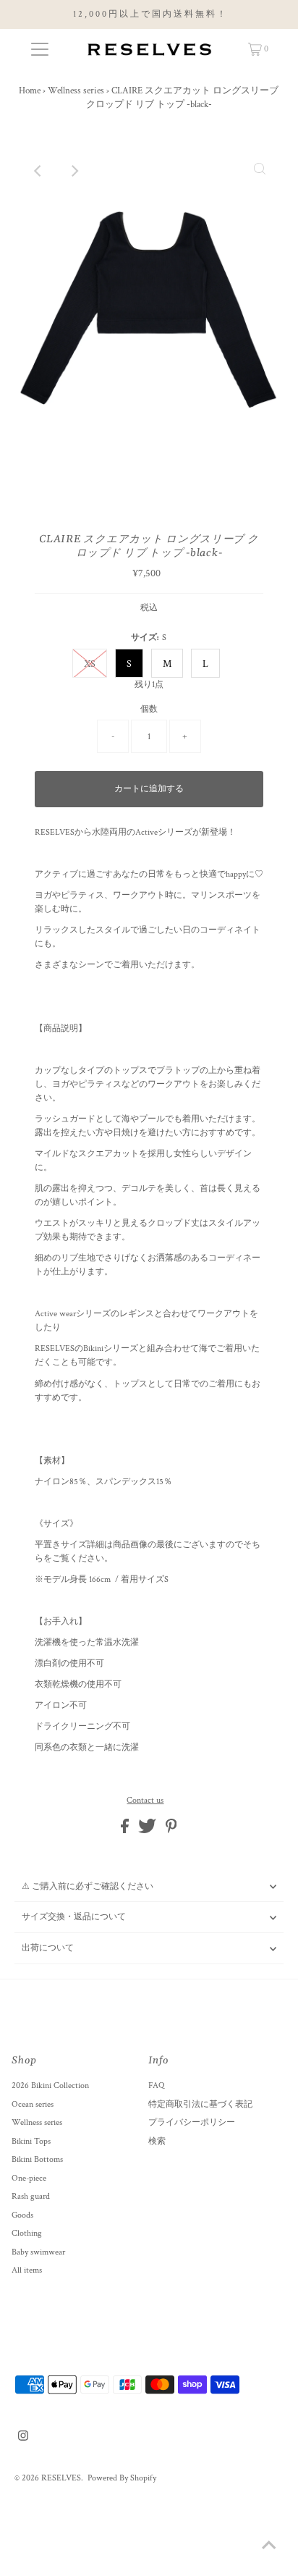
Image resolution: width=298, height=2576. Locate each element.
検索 (157, 2141)
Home (30, 91)
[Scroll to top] (269, 2547)
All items (27, 2270)
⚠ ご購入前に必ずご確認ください (88, 1886)
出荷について (48, 1948)
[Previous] (38, 171)
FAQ (156, 2085)
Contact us (145, 1801)
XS (90, 664)
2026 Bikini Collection (50, 2085)
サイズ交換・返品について (74, 1917)
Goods (22, 2215)
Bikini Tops (31, 2141)
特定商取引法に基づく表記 (200, 2104)
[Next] (74, 171)
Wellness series (76, 91)
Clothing (27, 2233)
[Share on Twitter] (148, 1831)
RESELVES (61, 2478)
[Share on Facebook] (126, 1831)
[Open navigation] (39, 49)
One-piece (29, 2178)
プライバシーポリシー (192, 2122)
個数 (149, 709)
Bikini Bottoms (37, 2159)
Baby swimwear (38, 2252)
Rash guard (31, 2196)
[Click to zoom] (260, 171)
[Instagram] (23, 2438)
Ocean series (33, 2104)
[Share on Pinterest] (171, 1831)
